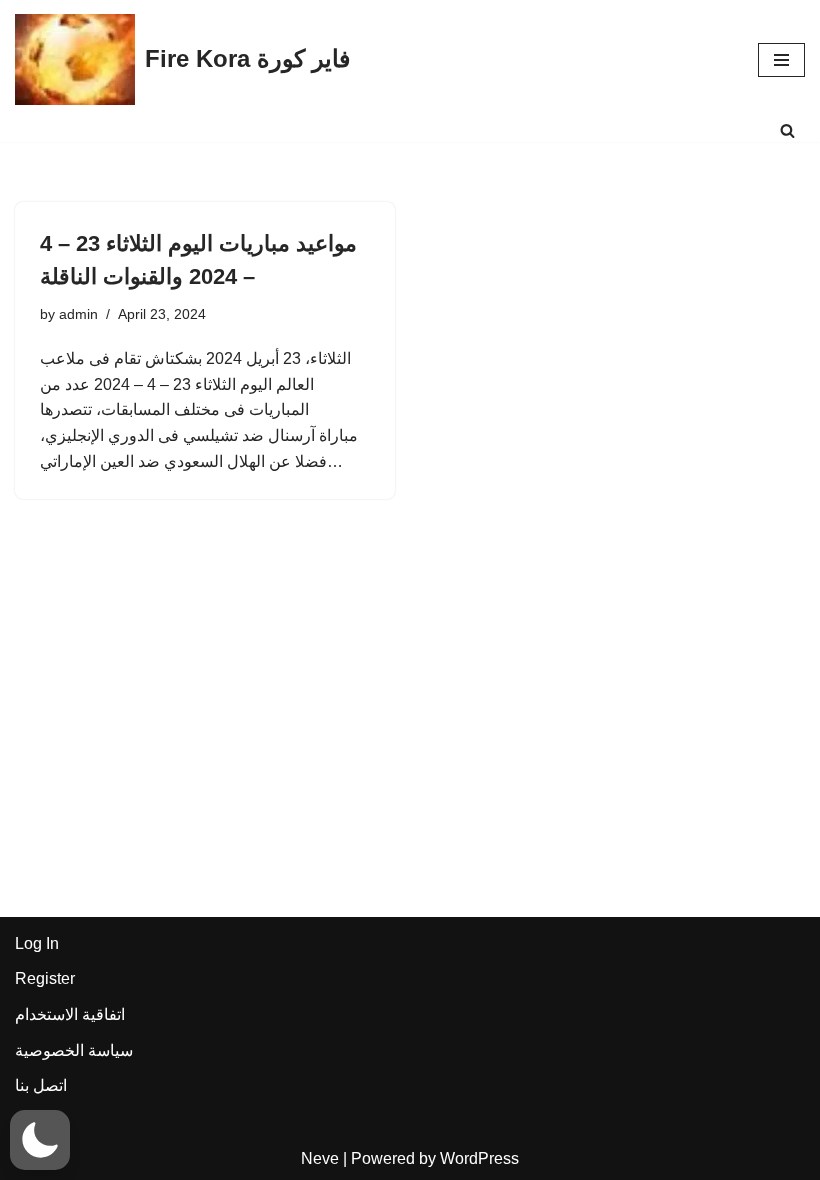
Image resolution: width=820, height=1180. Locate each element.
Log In (37, 943)
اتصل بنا (41, 1085)
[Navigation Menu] (781, 60)
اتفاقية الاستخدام (70, 1014)
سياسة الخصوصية (74, 1050)
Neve (320, 1158)
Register (45, 978)
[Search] (787, 130)
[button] (40, 1140)
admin (78, 314)
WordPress (479, 1158)
